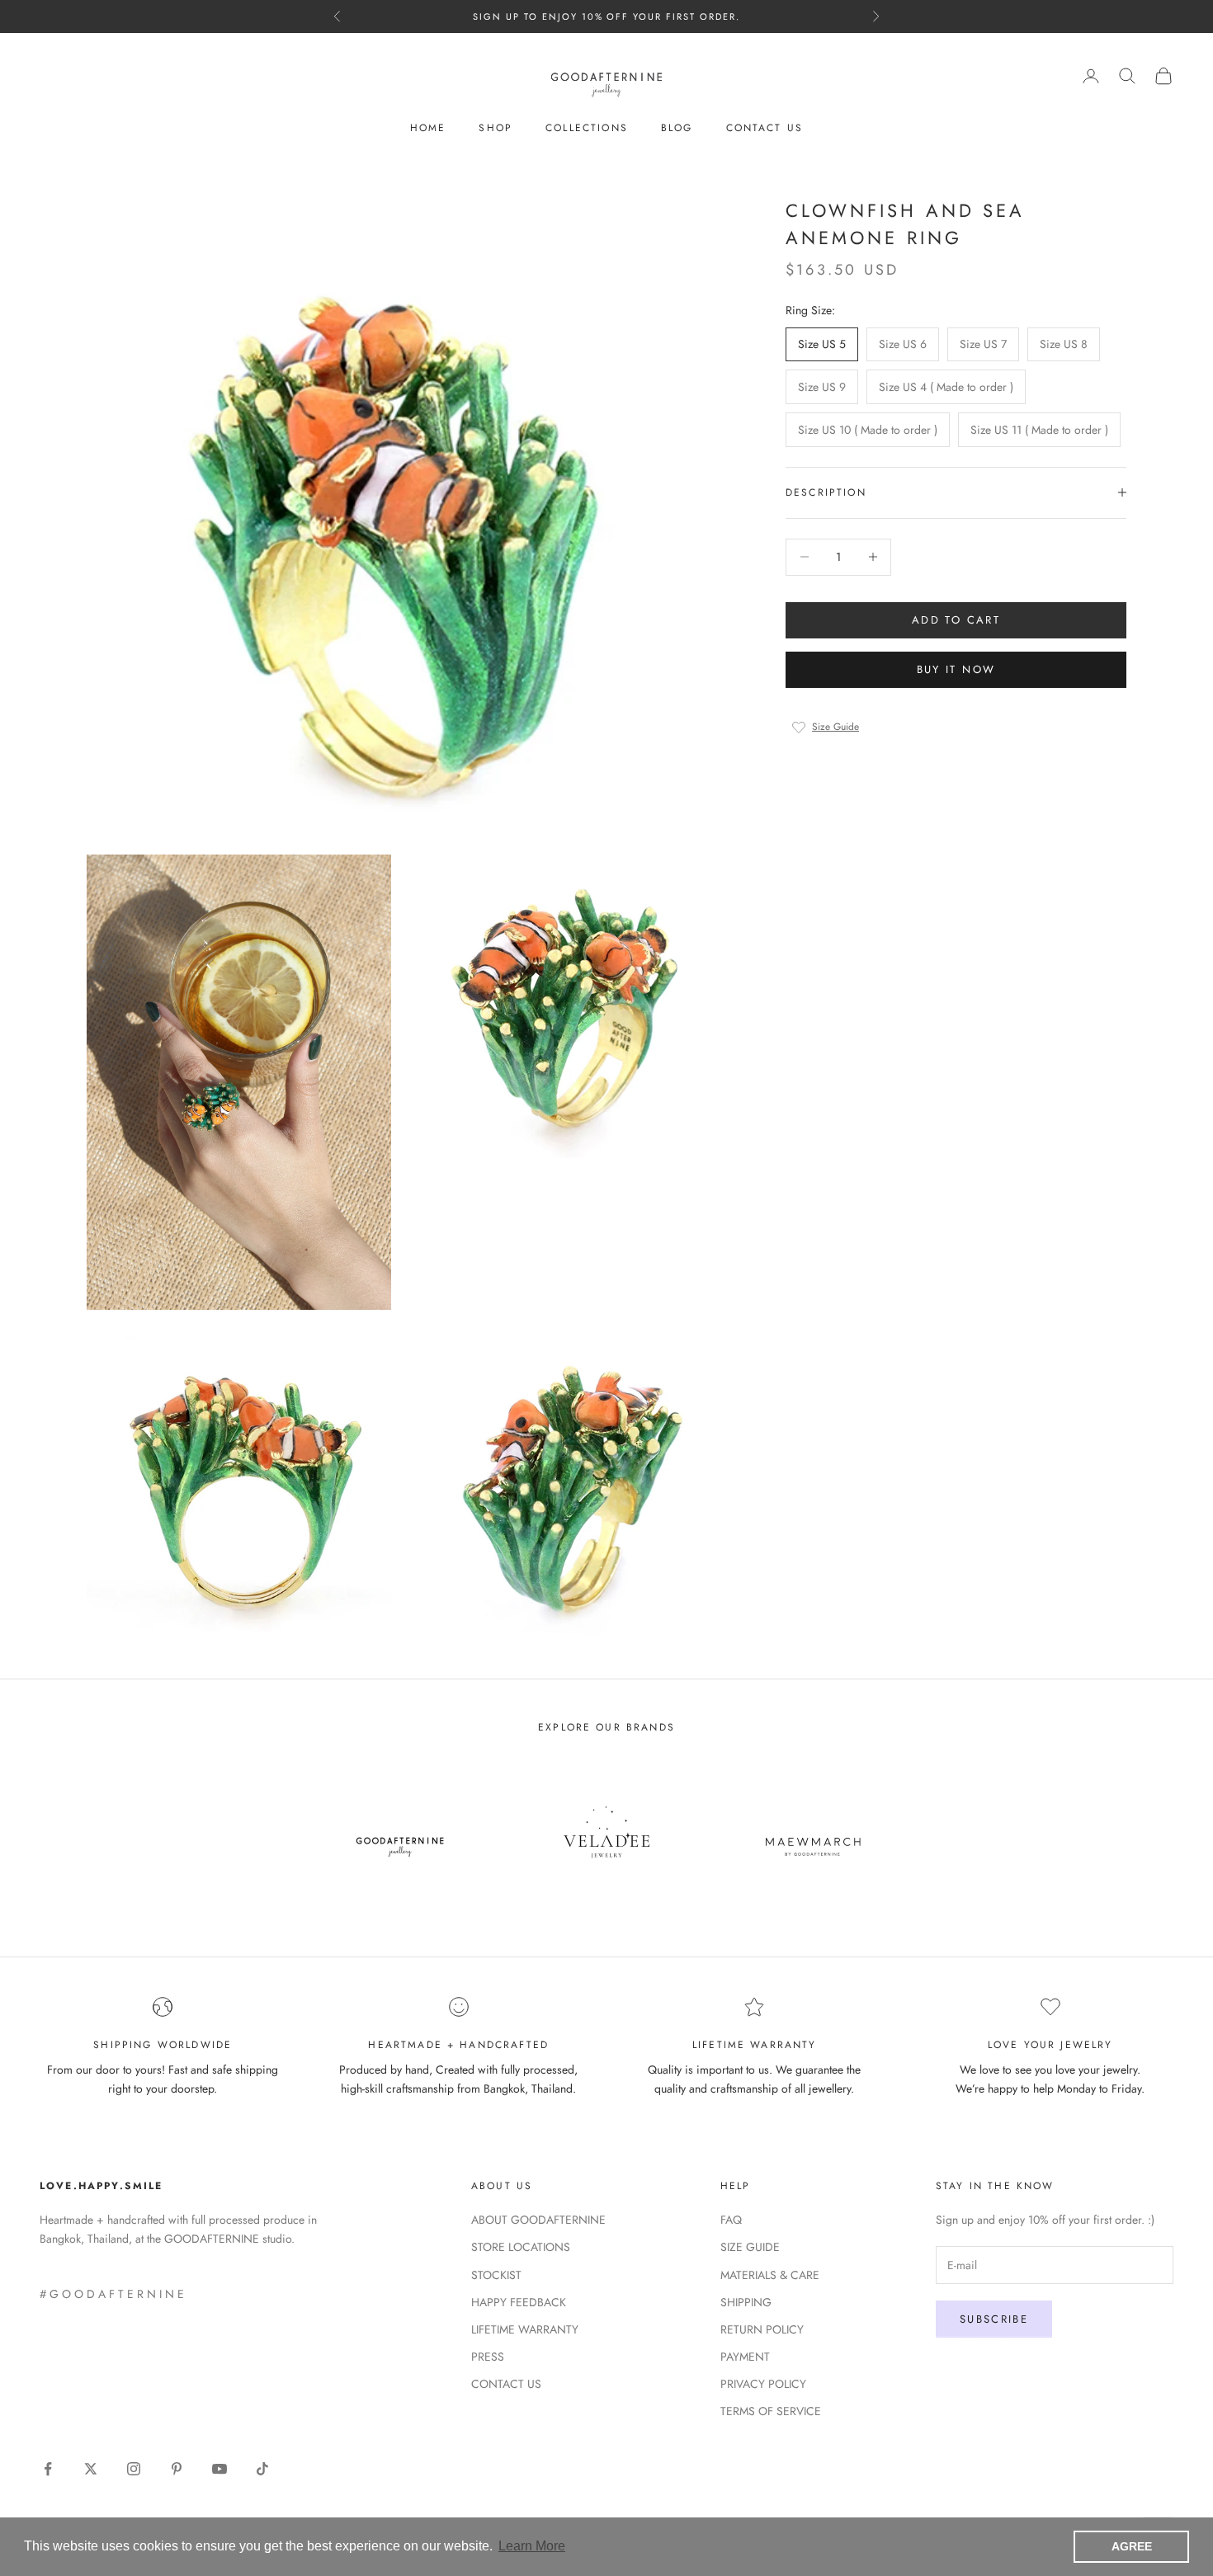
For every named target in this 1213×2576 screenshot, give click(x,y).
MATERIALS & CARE (770, 2275)
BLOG (677, 128)
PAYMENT (745, 2357)
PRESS (488, 2357)
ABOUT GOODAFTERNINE (538, 2220)
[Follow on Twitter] (91, 2469)
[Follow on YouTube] (219, 2469)
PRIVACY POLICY (763, 2384)
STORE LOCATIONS (521, 2247)
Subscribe (994, 2319)
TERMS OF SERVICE (771, 2411)
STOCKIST (496, 2275)
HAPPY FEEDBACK (519, 2302)
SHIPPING (746, 2302)
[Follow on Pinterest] (177, 2469)
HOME (428, 128)
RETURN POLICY (762, 2329)
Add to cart (956, 620)
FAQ (731, 2220)
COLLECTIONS (587, 128)
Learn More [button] (532, 2546)
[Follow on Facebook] (48, 2469)
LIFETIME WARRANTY (525, 2329)
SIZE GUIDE (750, 2247)
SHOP (496, 128)
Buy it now (956, 669)
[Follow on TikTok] (262, 2469)
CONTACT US (765, 128)
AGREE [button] (1132, 2546)
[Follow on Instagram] (134, 2469)
